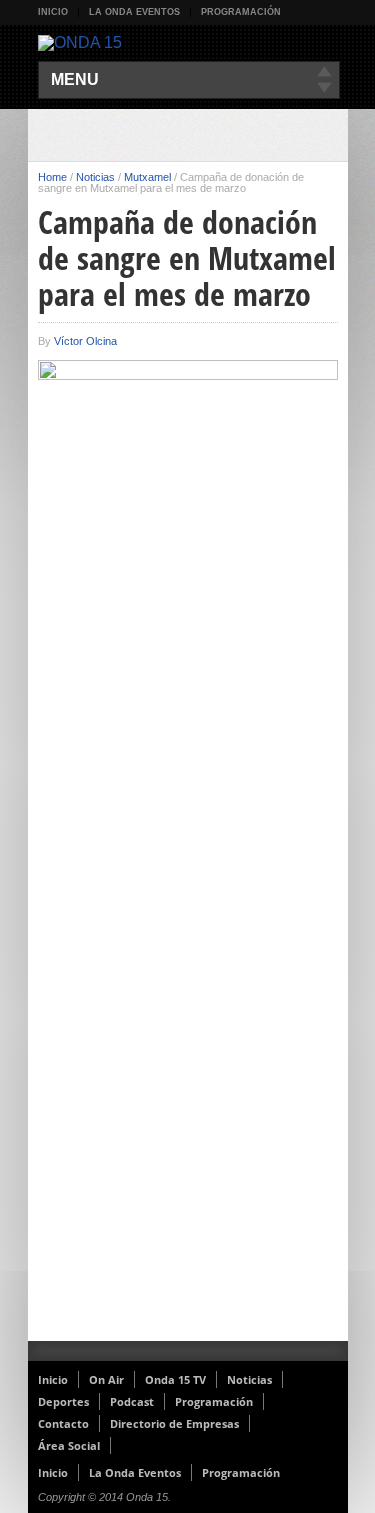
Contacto (63, 1423)
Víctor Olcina (85, 341)
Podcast (132, 1401)
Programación (241, 12)
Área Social (69, 1445)
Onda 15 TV (175, 1379)
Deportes (63, 1401)
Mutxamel (147, 177)
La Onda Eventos (134, 12)
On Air (106, 1379)
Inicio (53, 12)
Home (52, 177)
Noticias (95, 177)
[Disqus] (188, 1081)
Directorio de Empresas (174, 1423)
